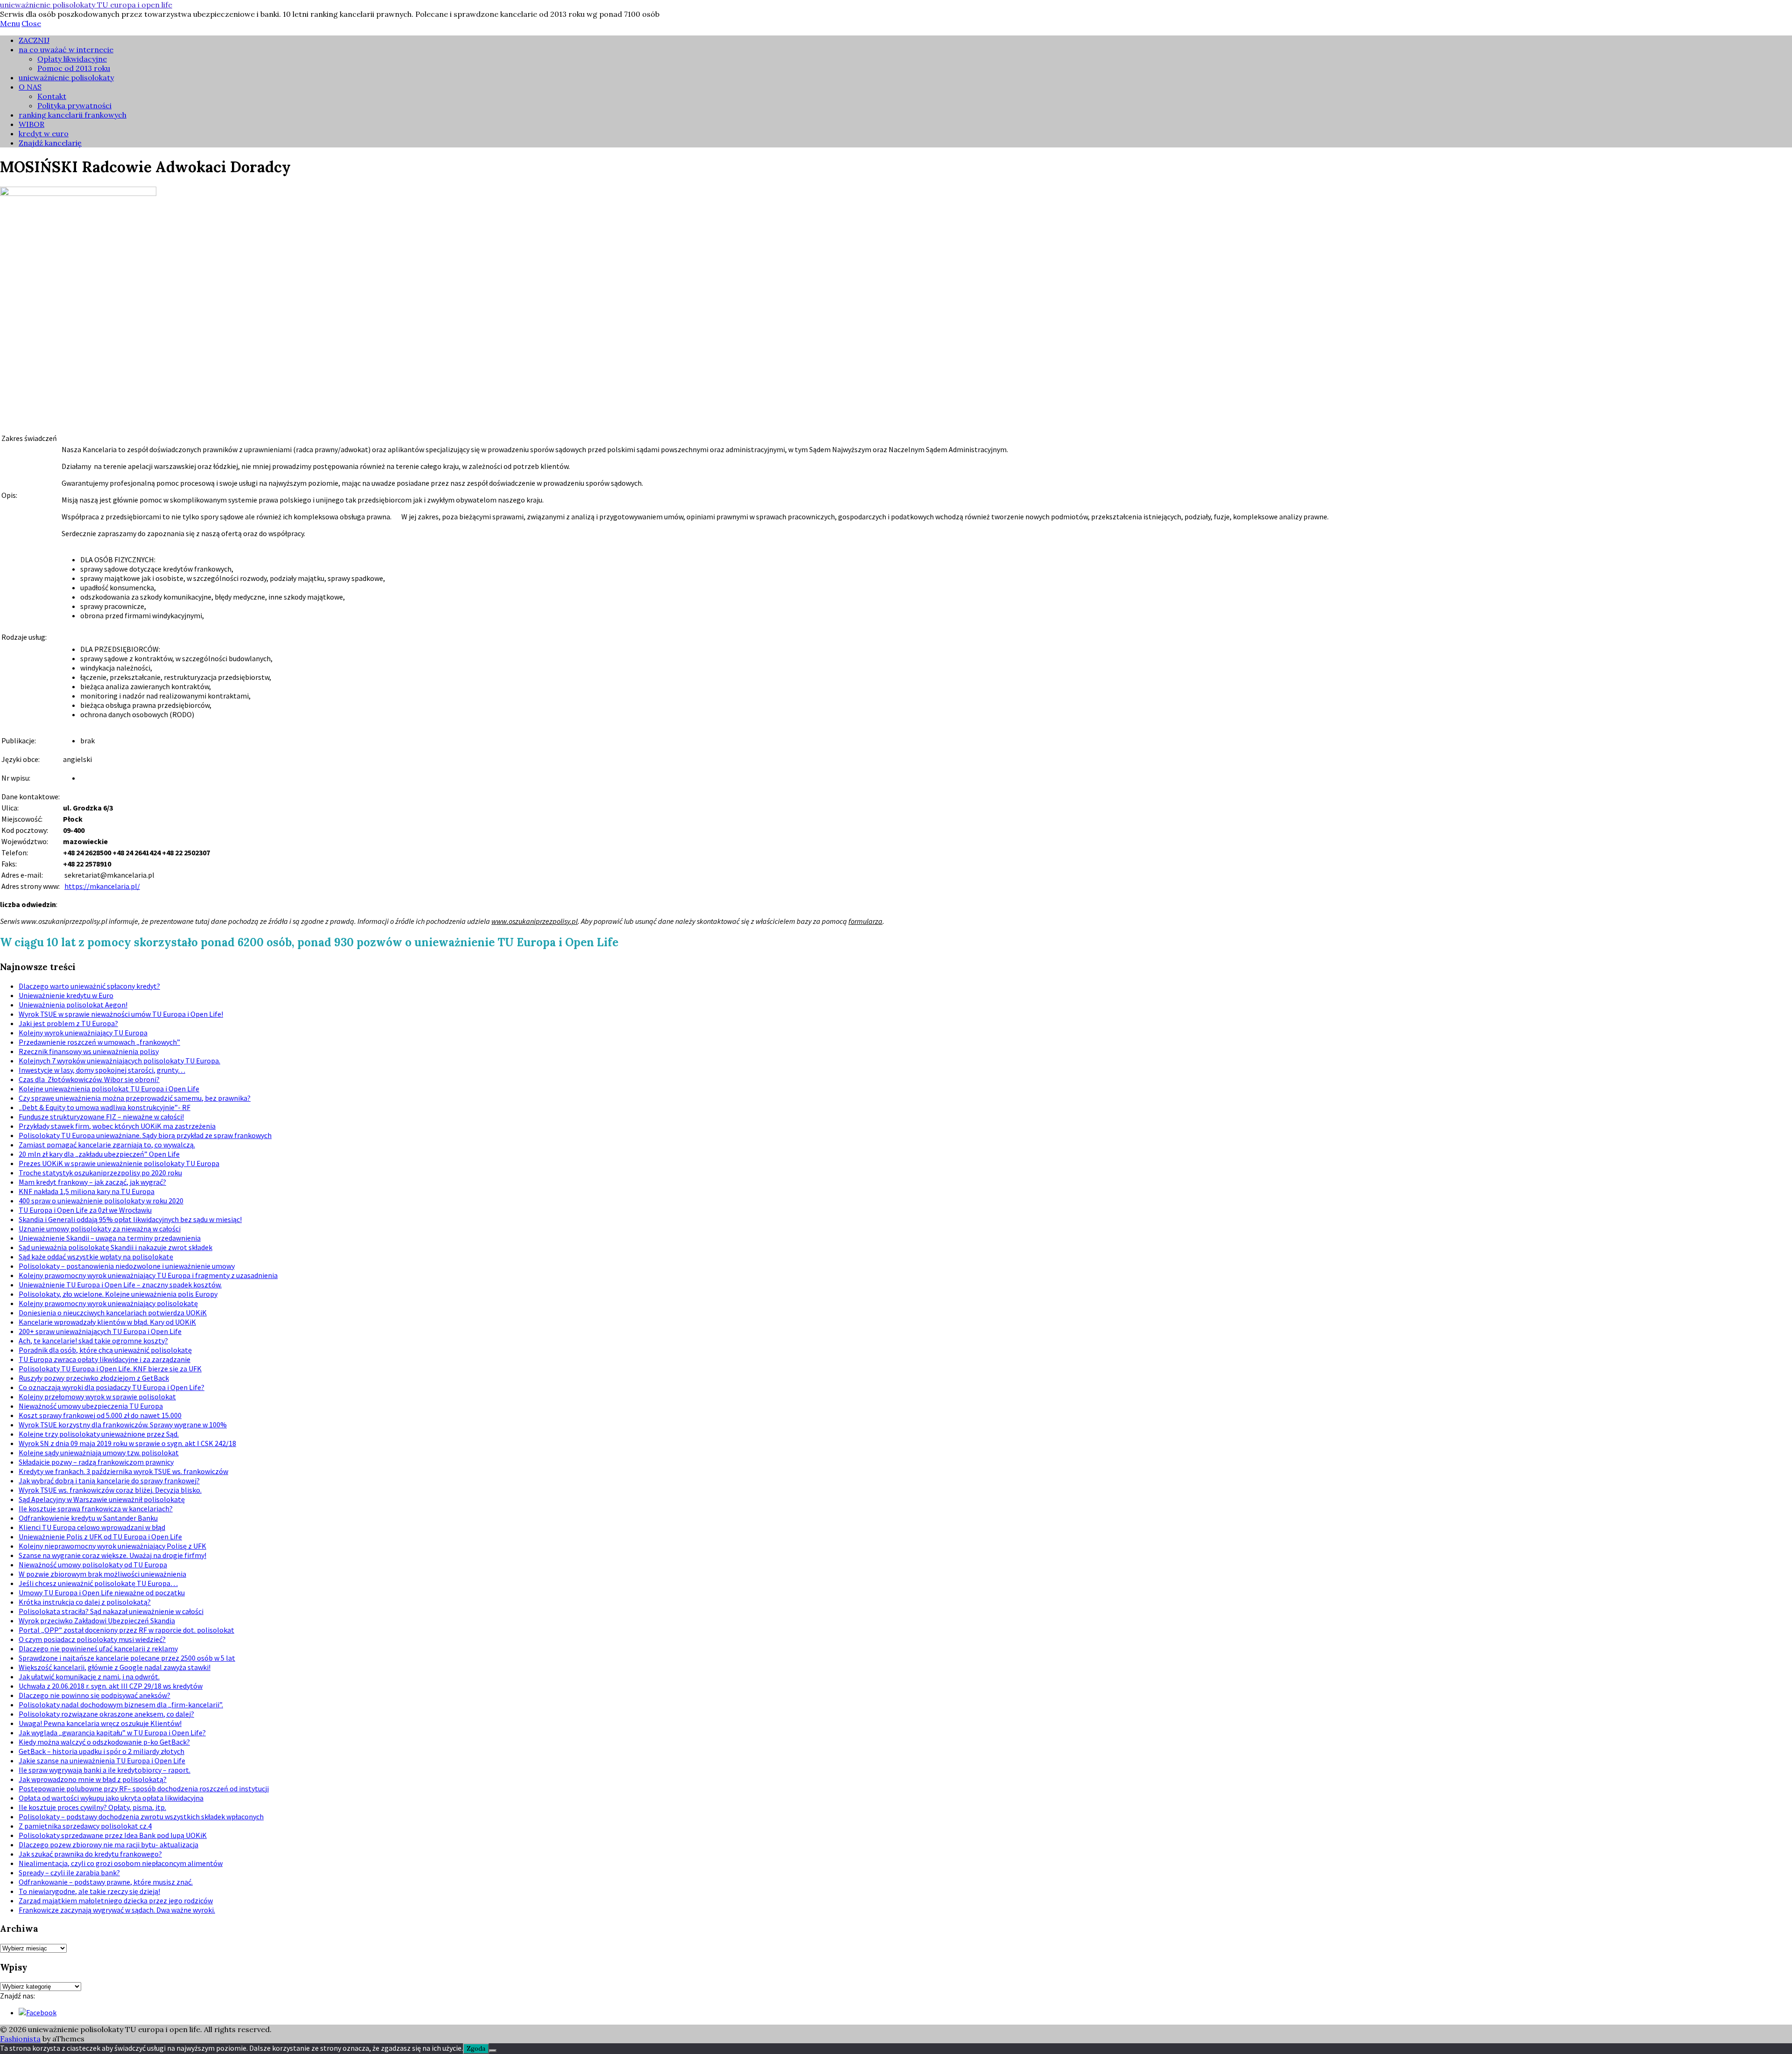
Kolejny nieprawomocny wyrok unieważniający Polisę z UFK (112, 1546)
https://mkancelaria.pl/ (102, 886)
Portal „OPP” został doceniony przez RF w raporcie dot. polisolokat (126, 1630)
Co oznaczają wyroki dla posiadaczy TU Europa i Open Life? (112, 1387)
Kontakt (52, 96)
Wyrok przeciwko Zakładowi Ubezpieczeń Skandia (97, 1621)
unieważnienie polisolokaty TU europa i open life (86, 5)
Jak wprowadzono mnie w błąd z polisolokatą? (93, 1779)
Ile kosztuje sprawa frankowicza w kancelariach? (96, 1509)
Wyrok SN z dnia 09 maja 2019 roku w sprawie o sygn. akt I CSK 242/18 (127, 1443)
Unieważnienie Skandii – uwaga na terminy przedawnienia (110, 1238)
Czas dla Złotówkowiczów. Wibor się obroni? (89, 1079)
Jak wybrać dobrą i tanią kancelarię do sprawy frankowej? (109, 1481)
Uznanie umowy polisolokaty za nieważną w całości (100, 1229)
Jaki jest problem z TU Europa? (68, 1023)
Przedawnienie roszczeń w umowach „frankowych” (99, 1042)
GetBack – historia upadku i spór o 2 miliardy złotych (101, 1751)
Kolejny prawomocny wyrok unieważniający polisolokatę (108, 1303)
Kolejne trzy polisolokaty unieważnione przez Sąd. (99, 1434)
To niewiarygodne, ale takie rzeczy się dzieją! (89, 1891)
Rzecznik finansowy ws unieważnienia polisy (89, 1051)
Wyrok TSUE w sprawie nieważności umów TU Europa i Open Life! (121, 1014)
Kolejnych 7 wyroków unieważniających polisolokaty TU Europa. (119, 1061)
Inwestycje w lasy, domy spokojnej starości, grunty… (102, 1070)
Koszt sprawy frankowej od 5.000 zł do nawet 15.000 (100, 1415)
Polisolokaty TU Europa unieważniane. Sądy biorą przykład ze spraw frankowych (145, 1135)
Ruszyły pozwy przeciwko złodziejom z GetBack (94, 1378)
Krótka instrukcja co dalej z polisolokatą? (85, 1602)
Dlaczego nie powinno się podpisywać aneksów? (94, 1695)
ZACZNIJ (34, 40)
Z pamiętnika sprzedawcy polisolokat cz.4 (85, 1826)
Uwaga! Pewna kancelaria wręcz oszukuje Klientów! (100, 1723)
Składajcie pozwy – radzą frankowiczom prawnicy (96, 1462)
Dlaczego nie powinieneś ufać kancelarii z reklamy (98, 1649)
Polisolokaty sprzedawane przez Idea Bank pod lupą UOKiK (113, 1835)
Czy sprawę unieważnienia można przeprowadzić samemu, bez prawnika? (135, 1098)
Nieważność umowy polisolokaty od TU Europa (93, 1565)
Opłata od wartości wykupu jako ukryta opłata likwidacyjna (111, 1798)
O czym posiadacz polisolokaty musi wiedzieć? (92, 1639)
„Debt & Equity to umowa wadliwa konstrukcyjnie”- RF (105, 1107)
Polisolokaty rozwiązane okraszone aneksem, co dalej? (106, 1714)
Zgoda (476, 2049)
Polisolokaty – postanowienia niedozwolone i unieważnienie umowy (127, 1266)
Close (31, 23)
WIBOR (31, 124)
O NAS (30, 87)
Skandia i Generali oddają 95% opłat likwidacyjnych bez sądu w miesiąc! (130, 1219)
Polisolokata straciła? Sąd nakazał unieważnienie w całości (111, 1611)
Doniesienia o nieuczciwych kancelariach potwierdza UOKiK (113, 1313)
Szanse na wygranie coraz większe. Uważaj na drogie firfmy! (112, 1555)
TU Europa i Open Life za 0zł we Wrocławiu (85, 1210)
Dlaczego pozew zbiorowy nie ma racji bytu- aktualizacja (108, 1844)
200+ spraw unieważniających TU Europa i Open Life (100, 1331)
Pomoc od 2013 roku (74, 68)
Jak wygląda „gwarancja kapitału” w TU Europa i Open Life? (112, 1733)
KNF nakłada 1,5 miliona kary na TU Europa (87, 1191)
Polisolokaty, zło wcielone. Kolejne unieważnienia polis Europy (118, 1294)
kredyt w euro (44, 133)
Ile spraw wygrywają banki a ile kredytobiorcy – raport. (105, 1770)
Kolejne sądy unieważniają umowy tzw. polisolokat (99, 1453)
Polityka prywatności (74, 105)
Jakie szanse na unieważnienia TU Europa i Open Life (102, 1761)
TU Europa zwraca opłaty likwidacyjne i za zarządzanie (105, 1359)
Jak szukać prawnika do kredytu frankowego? (90, 1854)
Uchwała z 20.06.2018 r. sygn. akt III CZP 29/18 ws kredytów (111, 1686)
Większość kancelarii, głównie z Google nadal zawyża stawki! (115, 1667)
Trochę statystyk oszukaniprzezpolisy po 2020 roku (100, 1173)
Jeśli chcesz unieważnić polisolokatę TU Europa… (98, 1583)
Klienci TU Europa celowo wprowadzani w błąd (92, 1527)
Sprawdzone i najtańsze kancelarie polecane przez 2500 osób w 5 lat (127, 1658)
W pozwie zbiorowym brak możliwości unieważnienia (102, 1574)
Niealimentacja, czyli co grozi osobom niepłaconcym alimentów (121, 1863)
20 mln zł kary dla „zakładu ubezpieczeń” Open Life (99, 1154)
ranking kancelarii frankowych (73, 115)
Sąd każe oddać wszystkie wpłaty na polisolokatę (96, 1257)
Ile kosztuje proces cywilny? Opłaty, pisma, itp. (92, 1807)
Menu (10, 23)
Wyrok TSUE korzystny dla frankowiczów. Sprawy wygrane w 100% (123, 1425)
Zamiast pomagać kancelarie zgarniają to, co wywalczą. (107, 1145)
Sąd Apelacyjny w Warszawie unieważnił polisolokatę (102, 1499)
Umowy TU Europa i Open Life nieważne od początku (102, 1593)
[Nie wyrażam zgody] (493, 2051)
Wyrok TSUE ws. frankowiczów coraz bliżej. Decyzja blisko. (110, 1490)
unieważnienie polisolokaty (66, 77)
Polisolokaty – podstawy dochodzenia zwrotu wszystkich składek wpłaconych (141, 1816)
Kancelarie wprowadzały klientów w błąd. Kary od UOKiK (107, 1322)
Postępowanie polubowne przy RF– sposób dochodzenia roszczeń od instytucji (144, 1789)
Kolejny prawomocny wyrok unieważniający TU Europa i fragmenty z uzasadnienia (148, 1275)
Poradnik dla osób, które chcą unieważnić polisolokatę (105, 1350)
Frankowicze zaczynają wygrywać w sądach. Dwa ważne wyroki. (117, 1910)
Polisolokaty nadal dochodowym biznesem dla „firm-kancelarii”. (121, 1705)
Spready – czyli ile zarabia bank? (69, 1872)
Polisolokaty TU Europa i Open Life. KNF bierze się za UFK (110, 1369)
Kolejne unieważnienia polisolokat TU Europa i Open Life (109, 1089)
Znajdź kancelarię (50, 143)
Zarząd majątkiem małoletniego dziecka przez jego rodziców (116, 1900)
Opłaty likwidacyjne (72, 59)
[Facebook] (38, 2012)
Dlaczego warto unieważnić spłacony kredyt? (89, 986)
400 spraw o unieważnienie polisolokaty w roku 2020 (101, 1201)
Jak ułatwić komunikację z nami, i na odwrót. (89, 1677)
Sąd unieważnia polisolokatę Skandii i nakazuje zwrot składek (115, 1247)
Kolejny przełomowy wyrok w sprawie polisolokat (97, 1397)
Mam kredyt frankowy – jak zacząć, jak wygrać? (92, 1182)
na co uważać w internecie (66, 49)
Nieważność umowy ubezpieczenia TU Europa (91, 1406)
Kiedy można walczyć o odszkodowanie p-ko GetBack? (104, 1742)
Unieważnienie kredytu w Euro (66, 995)
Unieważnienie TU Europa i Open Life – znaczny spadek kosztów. (120, 1285)
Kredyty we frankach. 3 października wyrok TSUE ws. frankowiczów (123, 1471)
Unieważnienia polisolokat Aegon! (73, 1005)
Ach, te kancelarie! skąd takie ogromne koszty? (93, 1341)
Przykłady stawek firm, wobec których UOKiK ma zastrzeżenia (117, 1126)
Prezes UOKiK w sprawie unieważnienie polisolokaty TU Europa (119, 1163)
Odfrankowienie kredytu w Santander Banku (88, 1518)
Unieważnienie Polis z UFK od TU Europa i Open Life (100, 1537)
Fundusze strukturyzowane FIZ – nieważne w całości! (101, 1117)
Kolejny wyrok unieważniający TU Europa (83, 1033)
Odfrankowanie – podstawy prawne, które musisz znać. (106, 1882)
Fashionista (20, 2039)
